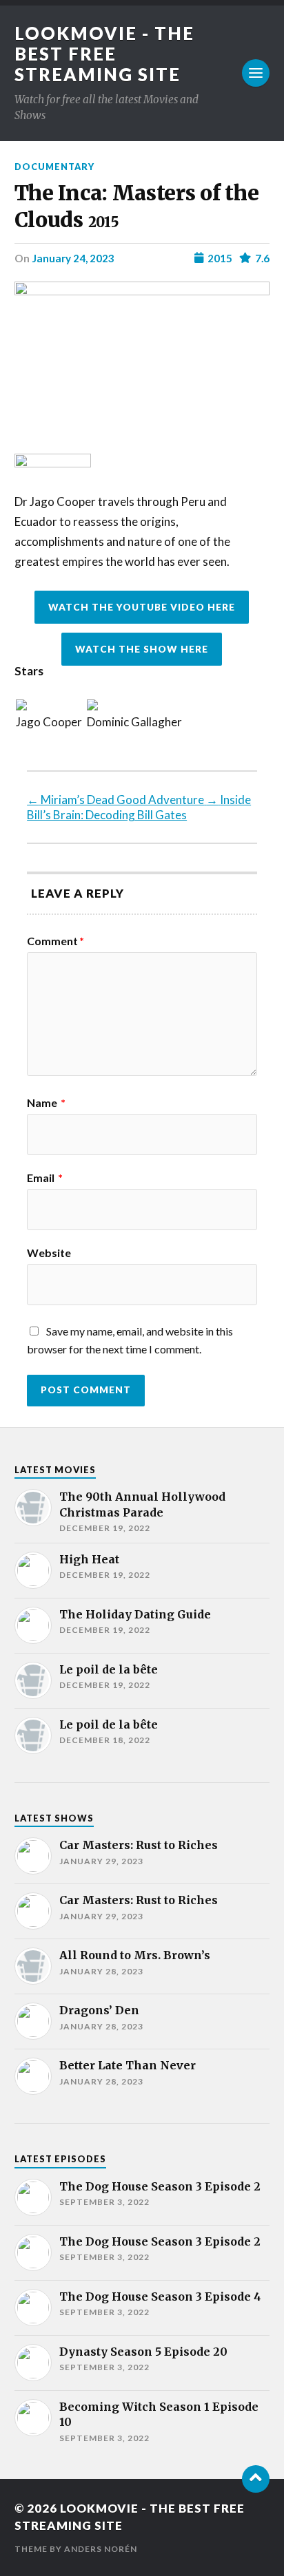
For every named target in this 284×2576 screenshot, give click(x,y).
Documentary (54, 167)
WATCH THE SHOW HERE (142, 649)
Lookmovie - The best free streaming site (104, 54)
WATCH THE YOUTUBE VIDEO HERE (142, 607)
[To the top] (256, 2479)
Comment (55, 941)
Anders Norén (101, 2549)
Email (45, 1178)
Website (49, 1253)
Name (46, 1103)
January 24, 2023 (73, 258)
